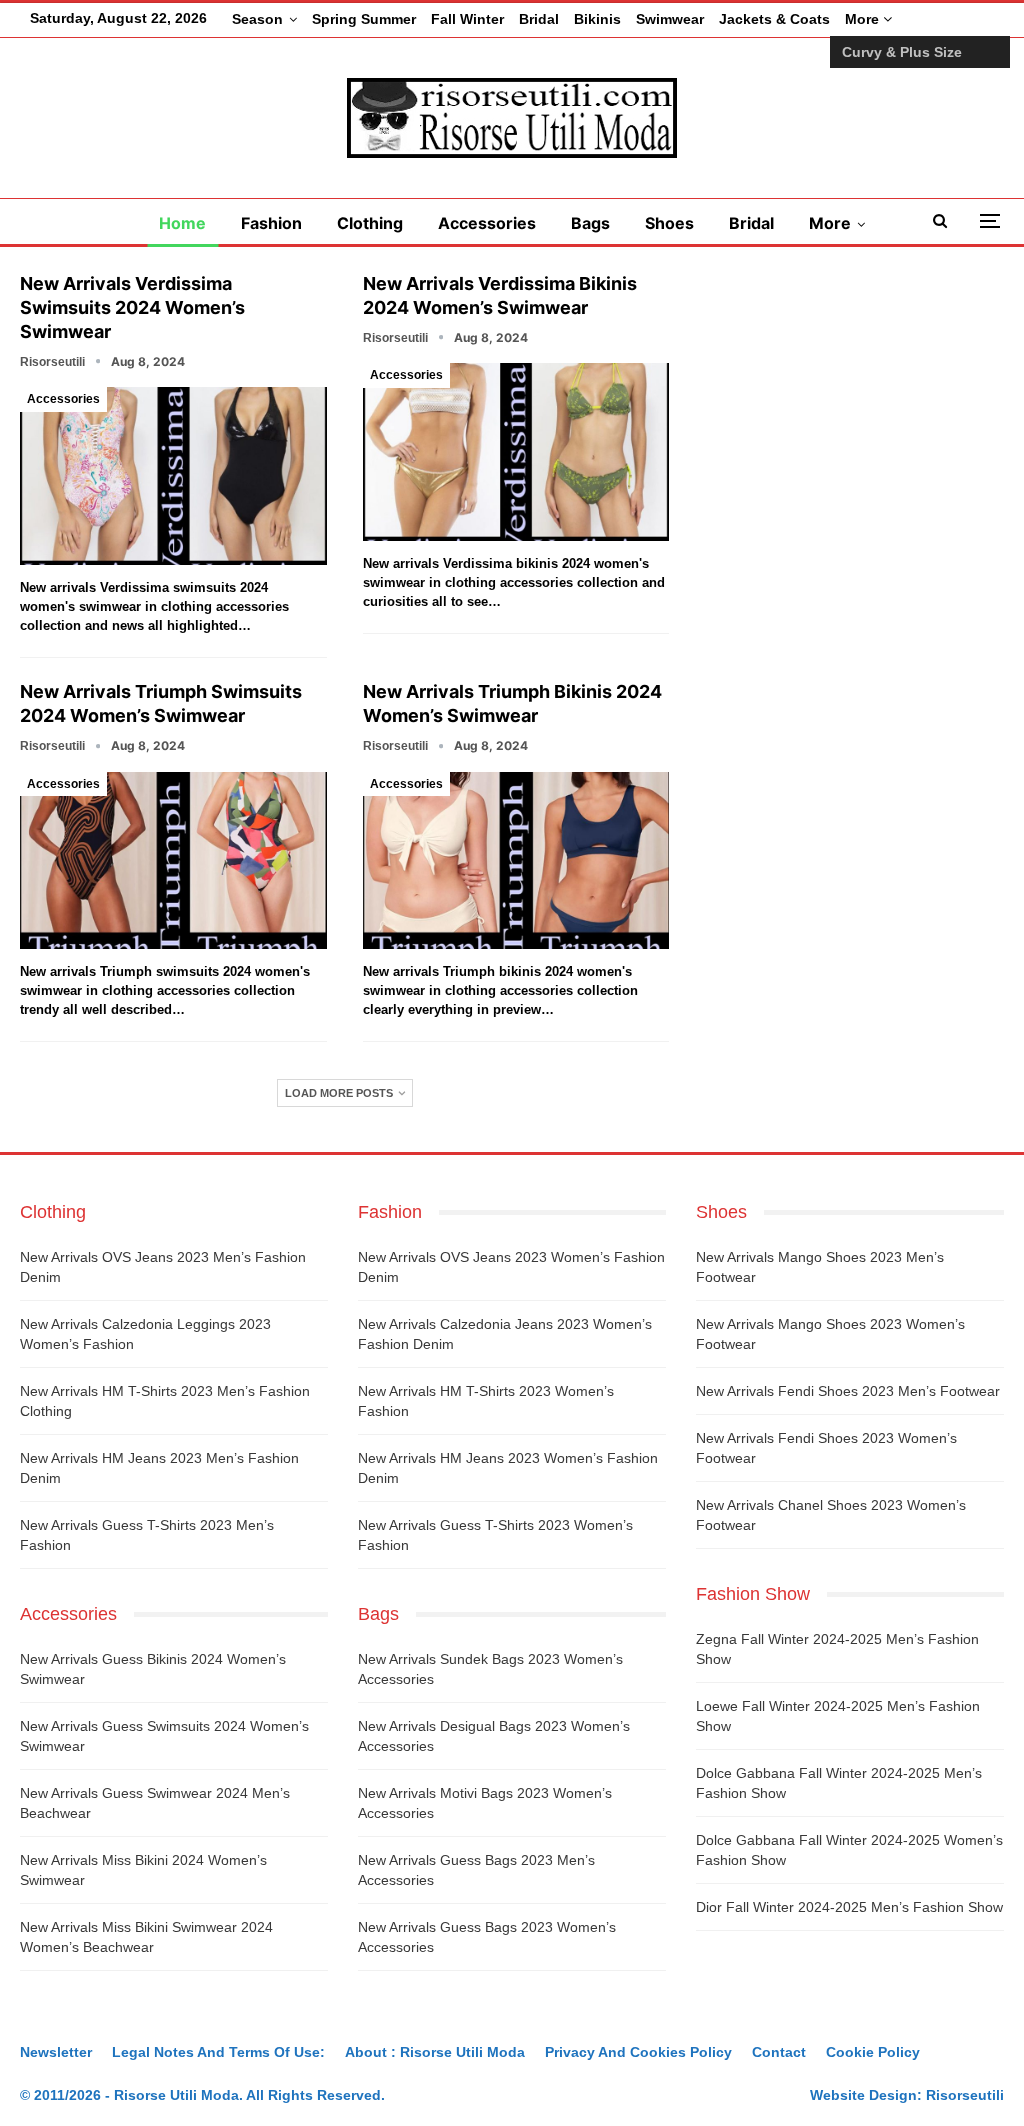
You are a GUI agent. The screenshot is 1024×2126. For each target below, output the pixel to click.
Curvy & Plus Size (902, 52)
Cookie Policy (873, 2052)
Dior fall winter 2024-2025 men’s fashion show (849, 1907)
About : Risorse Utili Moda (435, 2052)
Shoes (669, 223)
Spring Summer (364, 19)
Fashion (271, 223)
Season (257, 19)
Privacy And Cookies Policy (638, 2052)
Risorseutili (965, 2095)
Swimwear (670, 19)
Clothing (370, 223)
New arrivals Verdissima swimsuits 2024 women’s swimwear (132, 307)
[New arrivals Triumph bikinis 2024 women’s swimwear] (516, 861)
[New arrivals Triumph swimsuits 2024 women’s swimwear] (173, 861)
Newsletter (56, 2052)
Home (182, 223)
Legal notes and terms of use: (218, 2052)
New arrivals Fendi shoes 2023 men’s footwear (848, 1391)
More (864, 19)
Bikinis (597, 19)
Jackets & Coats (774, 19)
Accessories (487, 223)
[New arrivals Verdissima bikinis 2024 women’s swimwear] (516, 452)
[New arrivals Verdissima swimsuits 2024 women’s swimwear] (173, 476)
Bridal (539, 19)
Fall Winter (467, 19)
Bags (590, 223)
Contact (779, 2052)
